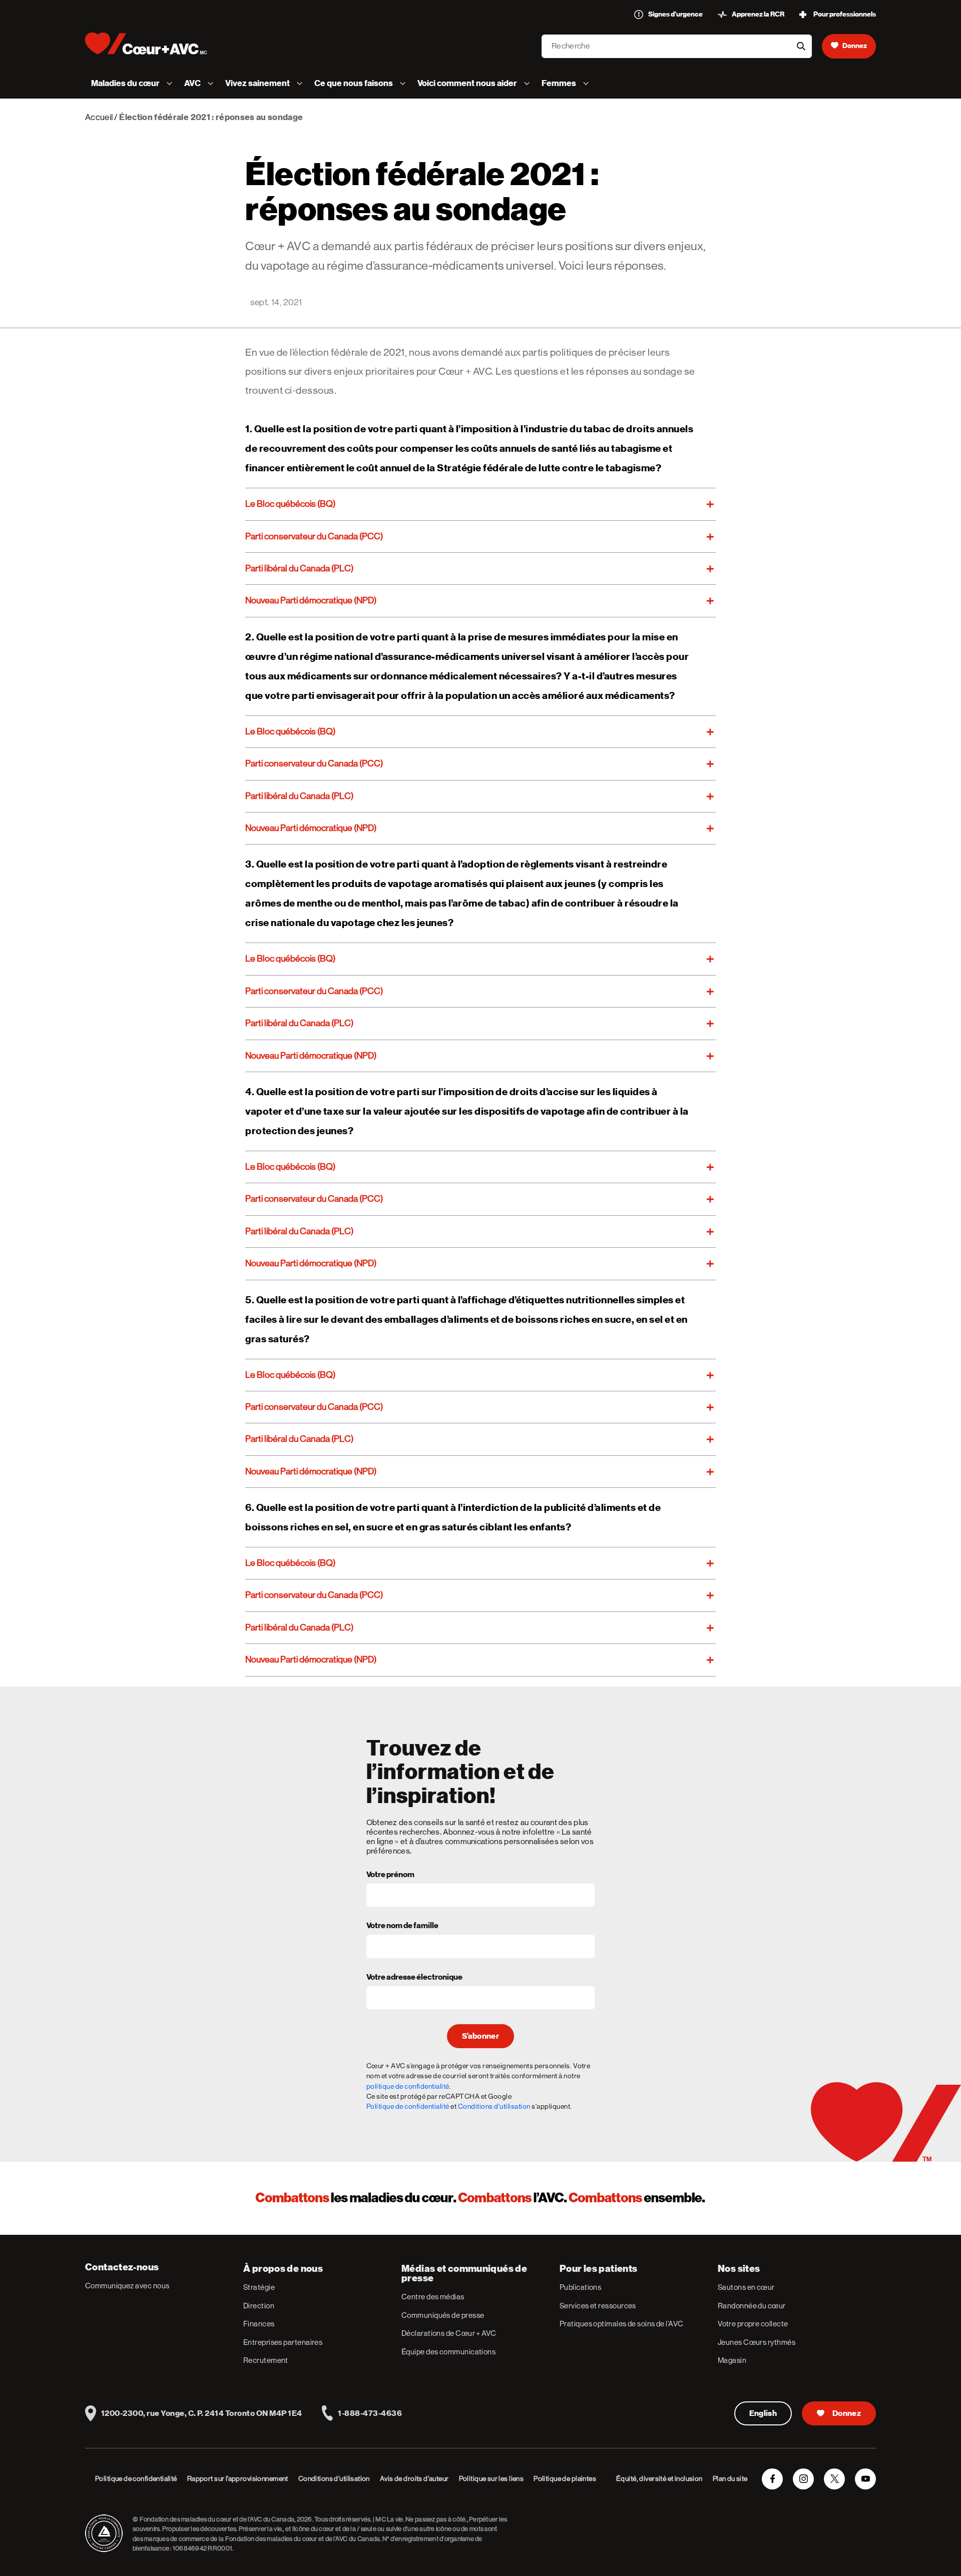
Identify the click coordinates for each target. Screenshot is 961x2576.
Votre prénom (390, 1875)
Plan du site (730, 2478)
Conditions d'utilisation (494, 2106)
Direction (259, 2306)
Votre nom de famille (402, 1926)
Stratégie (259, 2287)
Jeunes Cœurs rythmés (757, 2342)
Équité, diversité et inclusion (659, 2478)
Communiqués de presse (443, 2315)
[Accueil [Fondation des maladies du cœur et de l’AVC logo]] (154, 44)
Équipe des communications (448, 2352)
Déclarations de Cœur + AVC (449, 2333)
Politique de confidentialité (408, 2106)
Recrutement (266, 2360)
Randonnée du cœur (752, 2306)
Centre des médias (433, 2297)
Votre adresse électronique (414, 1978)
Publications (580, 2287)
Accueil (99, 117)
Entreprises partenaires (283, 2342)
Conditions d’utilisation (334, 2478)
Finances (259, 2324)
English (763, 2413)
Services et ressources (598, 2306)
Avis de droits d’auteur (414, 2478)
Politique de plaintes (565, 2478)
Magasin (732, 2360)
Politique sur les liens (492, 2478)
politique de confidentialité (408, 2086)
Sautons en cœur (746, 2287)
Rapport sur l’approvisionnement (238, 2478)
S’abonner (480, 2036)
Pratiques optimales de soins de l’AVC (622, 2324)
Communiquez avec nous (127, 2286)
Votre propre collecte (753, 2324)
